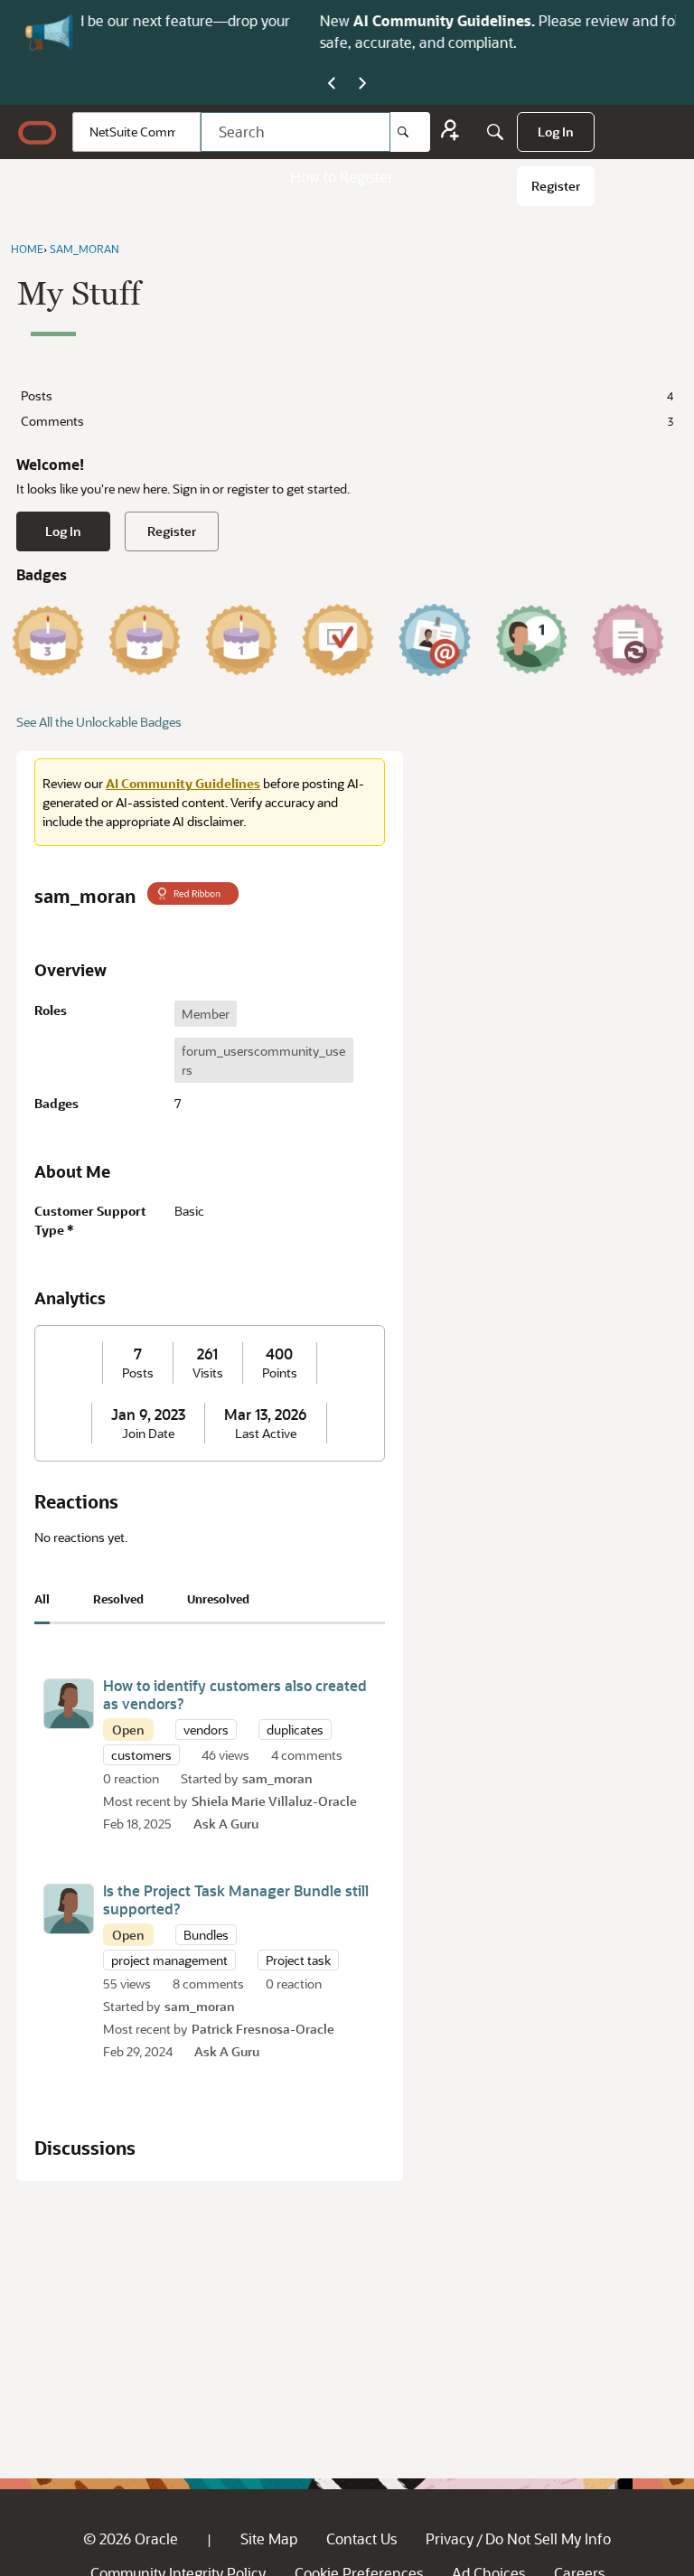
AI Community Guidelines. (236, 20)
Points (280, 1373)
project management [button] (169, 1960)
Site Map (269, 2538)
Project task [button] (298, 1960)
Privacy (450, 2538)
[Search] (410, 132)
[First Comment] (531, 640)
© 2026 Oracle (131, 2538)
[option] (206, 1014)
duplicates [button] (295, 1730)
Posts (347, 395)
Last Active (266, 1434)
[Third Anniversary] (48, 640)
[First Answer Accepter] (338, 640)
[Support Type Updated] (628, 640)
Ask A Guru (226, 1824)
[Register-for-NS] (450, 132)
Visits (208, 1373)
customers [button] (141, 1755)
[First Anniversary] (241, 640)
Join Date (148, 1434)
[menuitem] (556, 132)
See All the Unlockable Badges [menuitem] (99, 722)
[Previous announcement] (332, 84)
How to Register (342, 177)
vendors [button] (206, 1730)
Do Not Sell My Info (548, 2538)
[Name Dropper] (435, 640)
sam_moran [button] (277, 1778)
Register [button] (172, 531)
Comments (347, 421)
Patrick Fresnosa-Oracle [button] (263, 2029)
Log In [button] (63, 531)
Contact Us (361, 2538)
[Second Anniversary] (145, 640)
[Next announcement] (362, 84)
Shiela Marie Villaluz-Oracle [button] (274, 1801)
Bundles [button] (206, 1935)
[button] (69, 1704)
